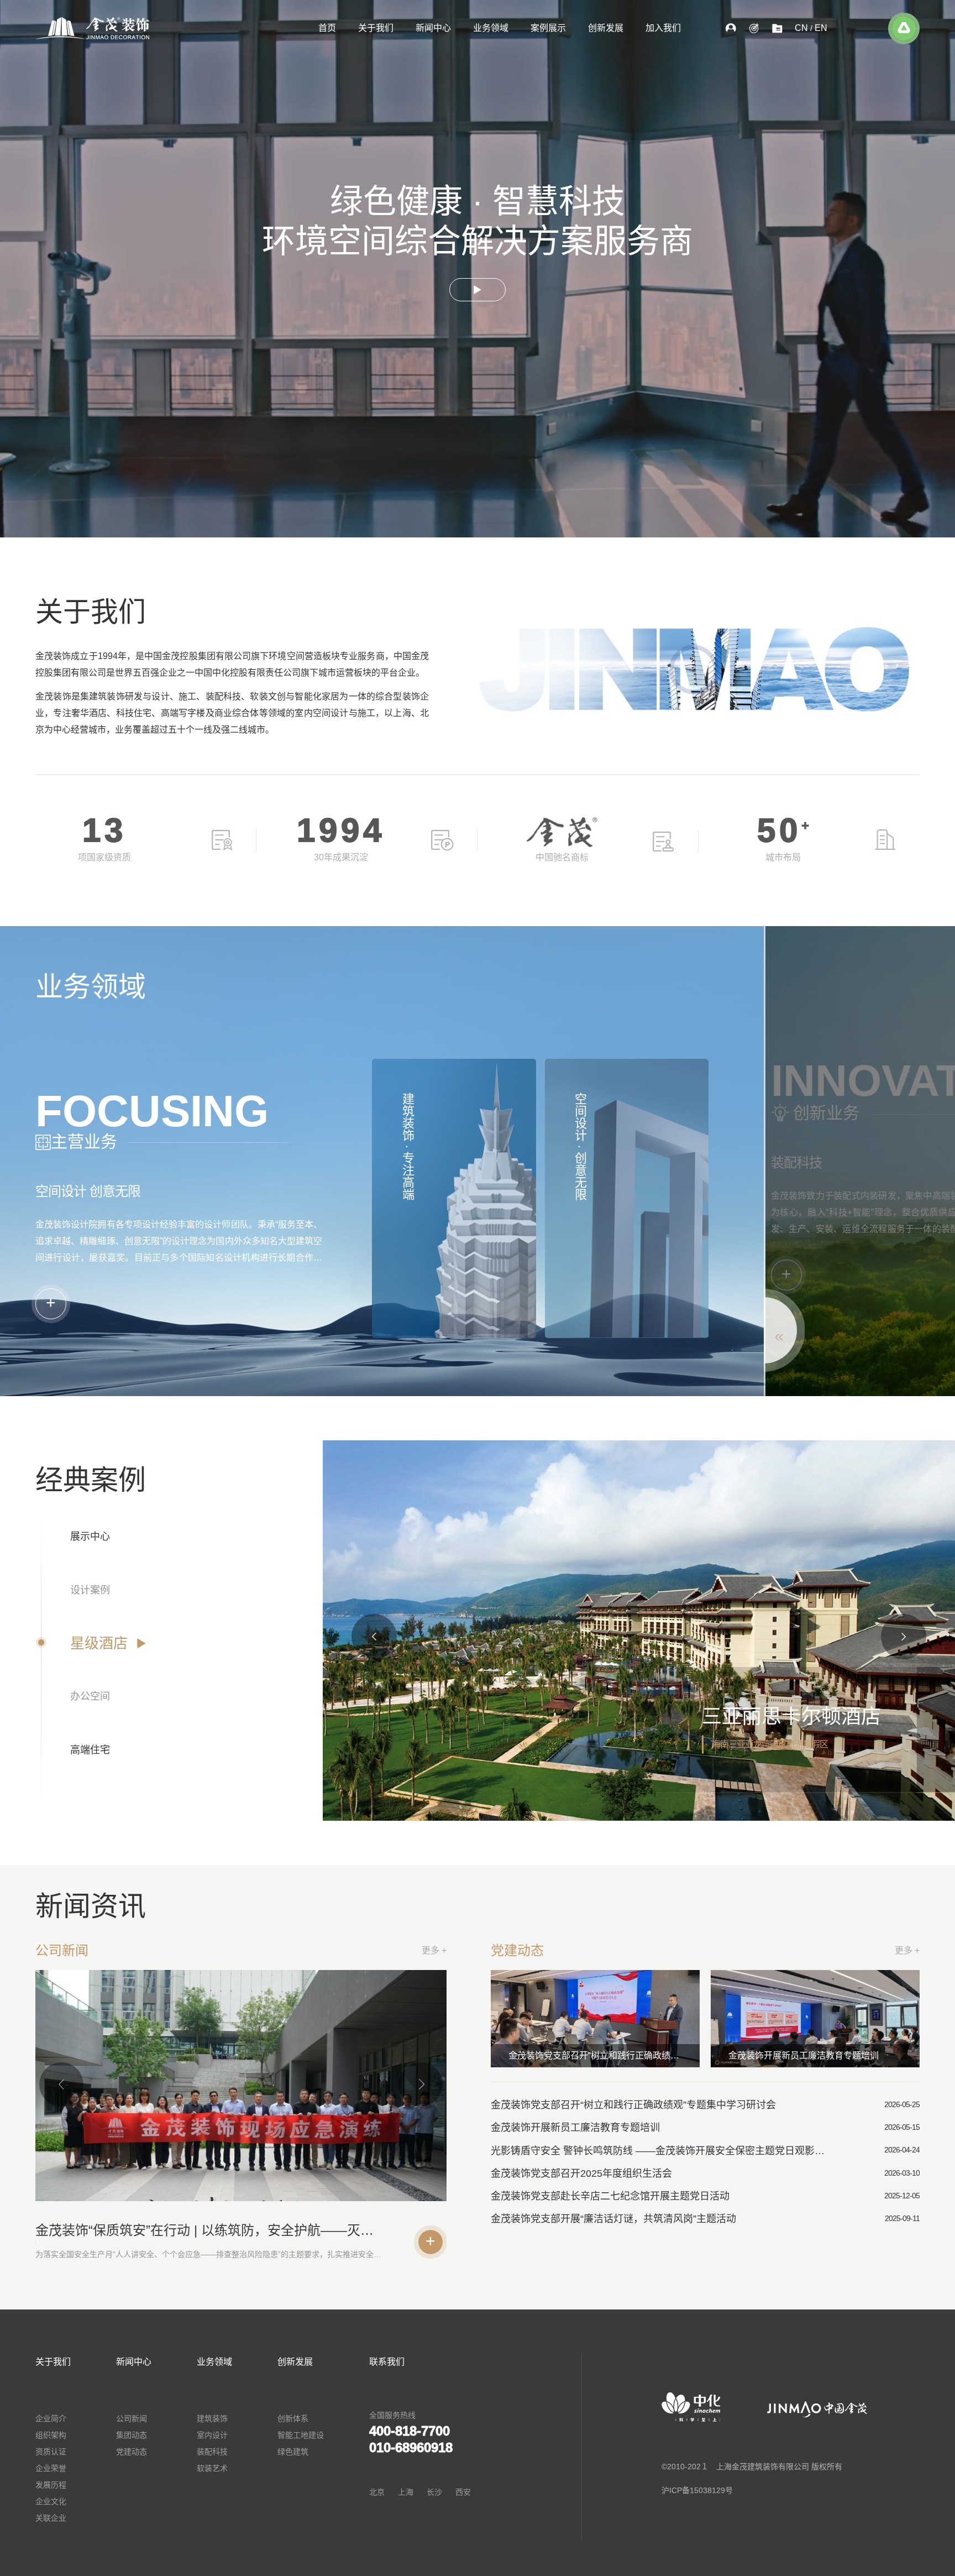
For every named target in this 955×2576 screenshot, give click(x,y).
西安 (463, 2492)
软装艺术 (212, 2468)
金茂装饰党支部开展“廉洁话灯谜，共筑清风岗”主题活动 (613, 2219)
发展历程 (51, 2485)
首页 (327, 28)
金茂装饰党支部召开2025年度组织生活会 (581, 2173)
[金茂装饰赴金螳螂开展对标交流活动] (241, 2092)
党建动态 (132, 2452)
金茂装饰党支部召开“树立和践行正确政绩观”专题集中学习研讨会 (604, 2055)
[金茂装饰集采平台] (754, 28)
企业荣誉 (51, 2468)
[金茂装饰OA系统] (731, 28)
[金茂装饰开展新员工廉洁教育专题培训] (815, 2019)
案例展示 (548, 28)
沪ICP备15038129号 (697, 2490)
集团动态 (132, 2435)
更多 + (434, 1950)
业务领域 (491, 28)
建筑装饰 (212, 2418)
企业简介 (51, 2418)
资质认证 (51, 2452)
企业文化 (51, 2501)
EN (821, 28)
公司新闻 (132, 2418)
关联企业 (51, 2518)
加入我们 (663, 28)
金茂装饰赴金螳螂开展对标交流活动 (141, 2230)
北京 (377, 2492)
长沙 (434, 2492)
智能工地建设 (301, 2435)
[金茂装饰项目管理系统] (777, 28)
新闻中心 (433, 28)
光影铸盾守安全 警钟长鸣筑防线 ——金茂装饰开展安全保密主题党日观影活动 (662, 2151)
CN (801, 28)
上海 (406, 2492)
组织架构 (51, 2435)
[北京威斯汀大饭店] (639, 1631)
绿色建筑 (293, 2452)
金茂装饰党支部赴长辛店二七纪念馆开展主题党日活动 (610, 2196)
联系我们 (387, 2362)
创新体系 (293, 2418)
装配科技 (212, 2452)
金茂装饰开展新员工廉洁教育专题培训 (804, 2055)
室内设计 (212, 2435)
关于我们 (376, 28)
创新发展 (606, 28)
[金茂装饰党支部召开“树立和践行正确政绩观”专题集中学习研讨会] (595, 2019)
